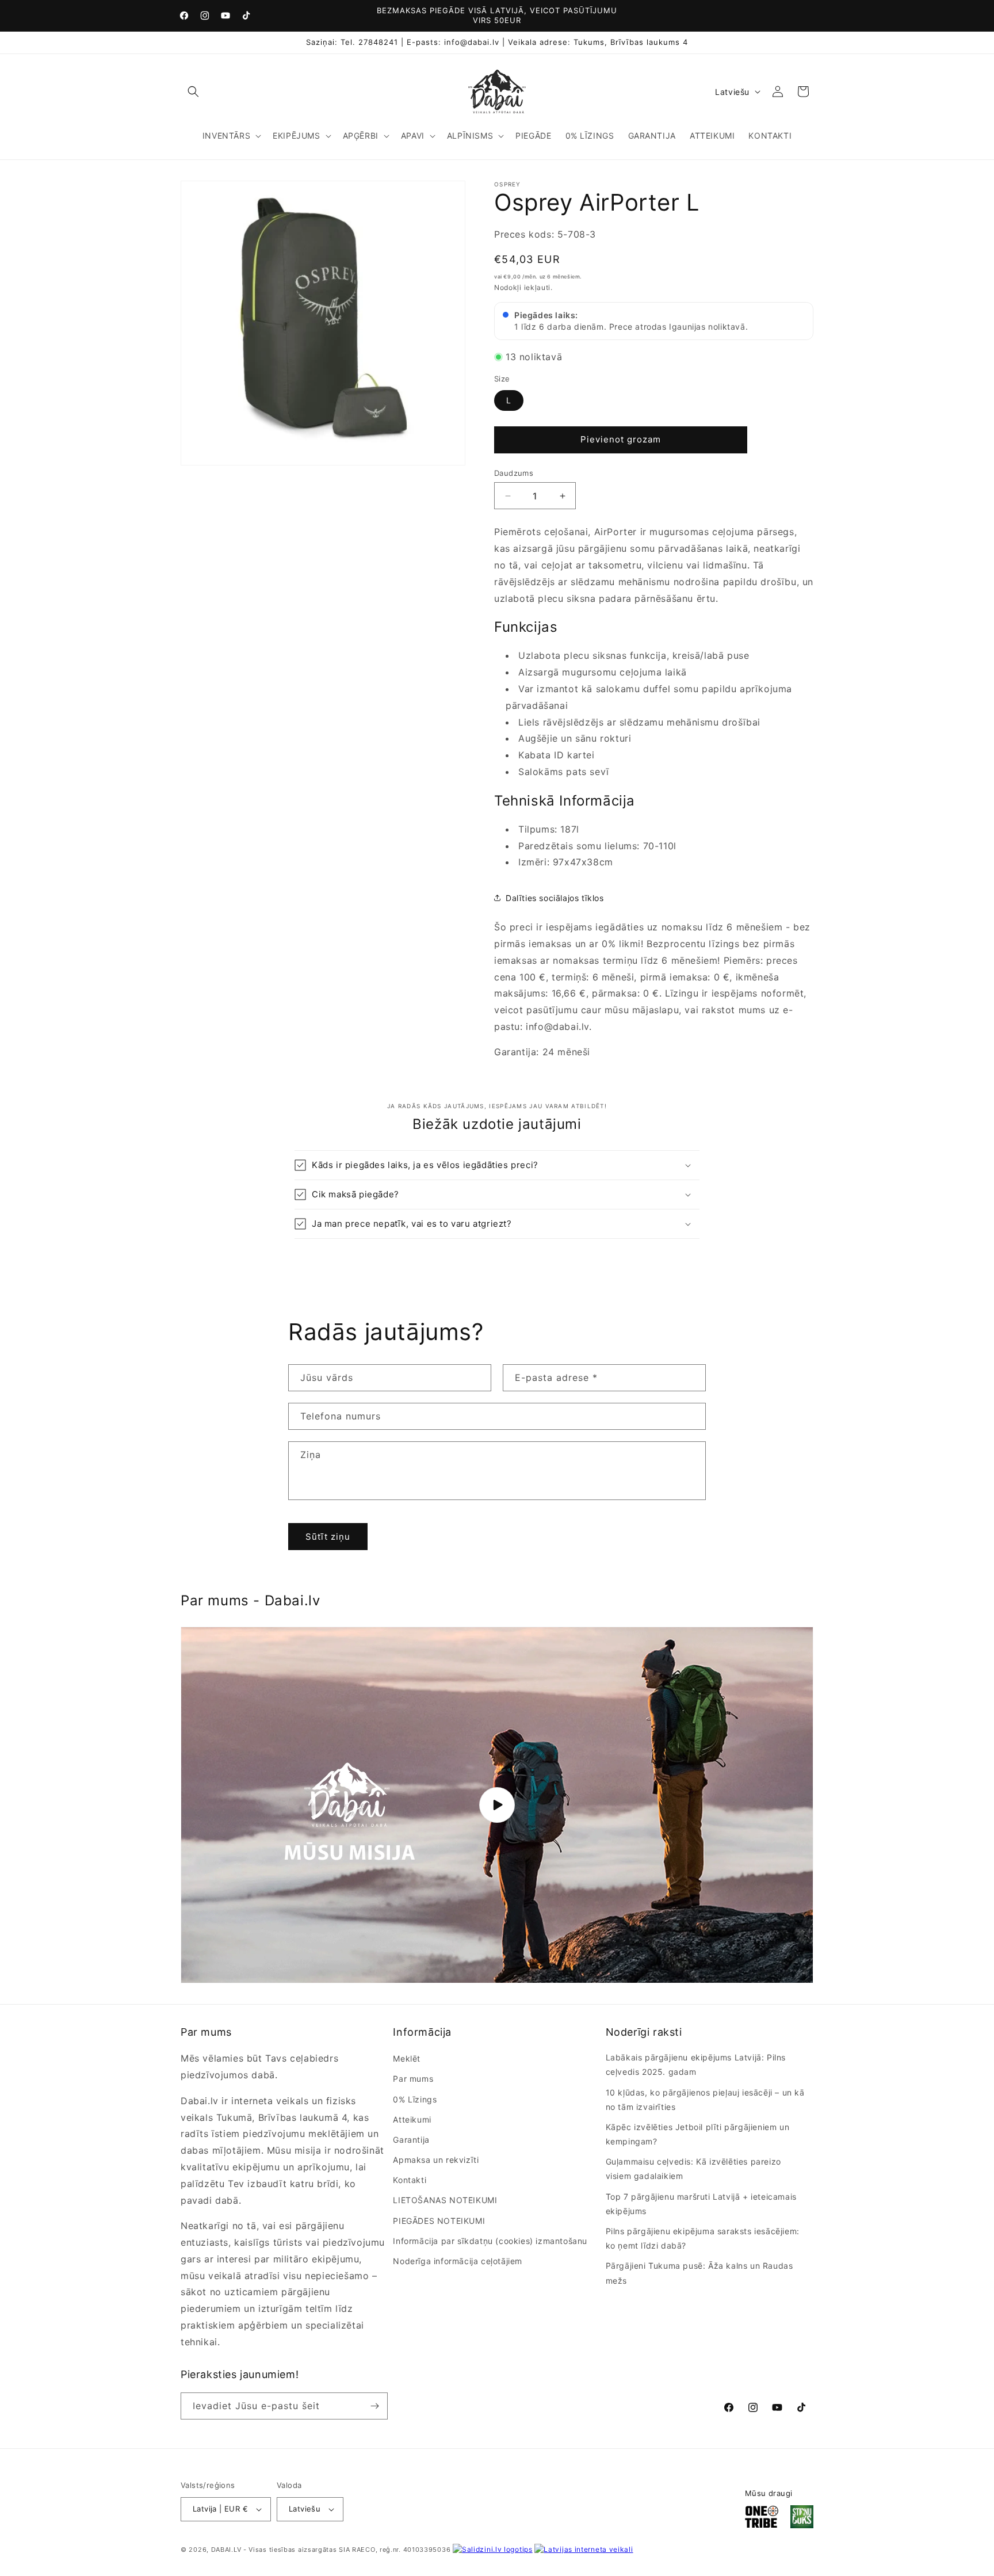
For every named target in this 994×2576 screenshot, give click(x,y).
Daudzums (514, 473)
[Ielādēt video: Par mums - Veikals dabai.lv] (497, 1805)
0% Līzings (415, 2099)
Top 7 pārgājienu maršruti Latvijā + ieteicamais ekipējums (701, 2204)
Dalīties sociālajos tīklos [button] (555, 898)
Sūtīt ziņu (328, 1536)
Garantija (411, 2140)
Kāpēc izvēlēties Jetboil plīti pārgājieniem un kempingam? (698, 2134)
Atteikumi (412, 2119)
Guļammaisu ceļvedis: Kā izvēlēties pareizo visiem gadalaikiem (693, 2169)
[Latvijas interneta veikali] (584, 2549)
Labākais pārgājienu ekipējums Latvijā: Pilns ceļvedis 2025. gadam (696, 2064)
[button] (193, 91)
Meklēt (407, 2058)
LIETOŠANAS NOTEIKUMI (445, 2200)
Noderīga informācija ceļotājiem (458, 2261)
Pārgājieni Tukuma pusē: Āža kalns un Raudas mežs (699, 2273)
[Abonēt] (374, 2406)
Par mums (413, 2079)
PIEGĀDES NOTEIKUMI (439, 2221)
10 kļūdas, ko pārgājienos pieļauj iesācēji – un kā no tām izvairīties (705, 2100)
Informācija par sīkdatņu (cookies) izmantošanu (490, 2241)
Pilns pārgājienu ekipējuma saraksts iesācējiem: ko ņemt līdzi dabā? (703, 2238)
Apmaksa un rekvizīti (436, 2160)
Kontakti (410, 2180)
